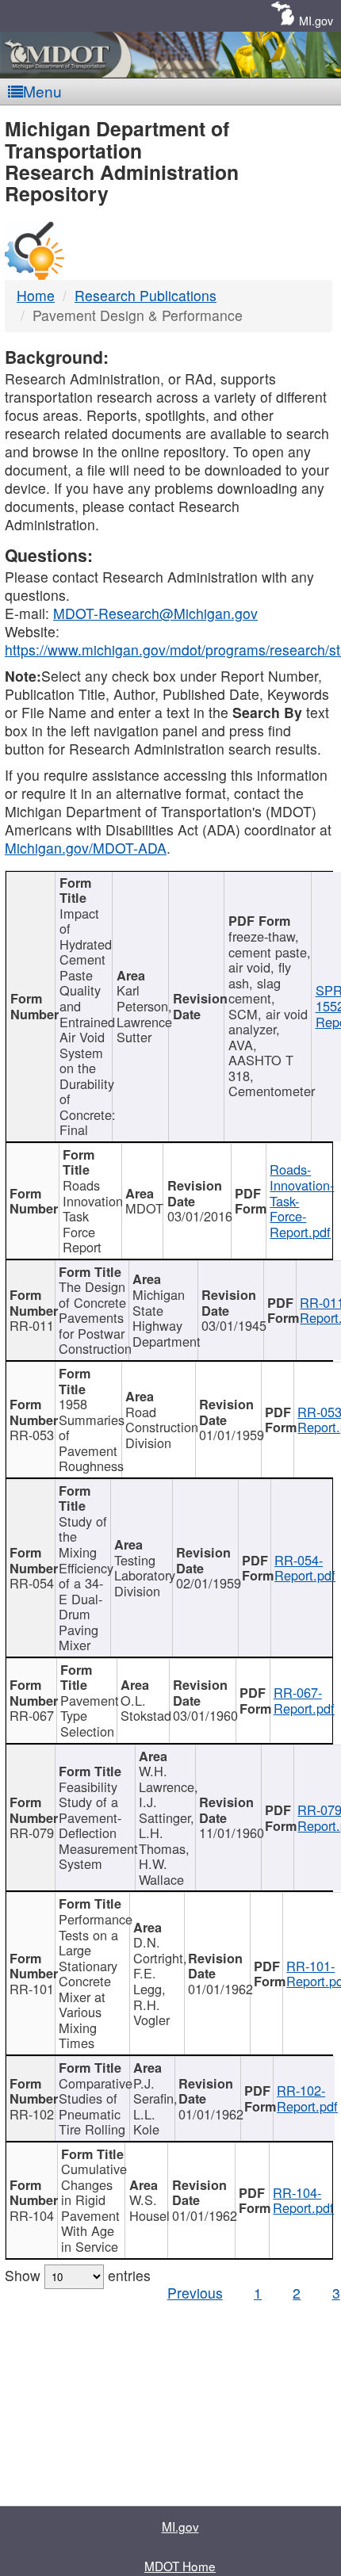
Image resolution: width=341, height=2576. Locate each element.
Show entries (78, 2275)
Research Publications (146, 295)
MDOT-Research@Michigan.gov (155, 613)
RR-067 (32, 1715)
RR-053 (32, 1435)
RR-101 (32, 1989)
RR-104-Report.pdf (303, 2200)
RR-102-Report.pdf (307, 2098)
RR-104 (32, 2215)
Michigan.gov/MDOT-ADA (86, 848)
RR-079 (32, 1833)
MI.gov (316, 20)
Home (36, 295)
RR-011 (32, 1325)
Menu (42, 91)
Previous (195, 2293)
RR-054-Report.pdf (305, 1568)
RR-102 (32, 2114)
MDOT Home (180, 2566)
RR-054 (32, 1583)
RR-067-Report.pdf (304, 1700)
